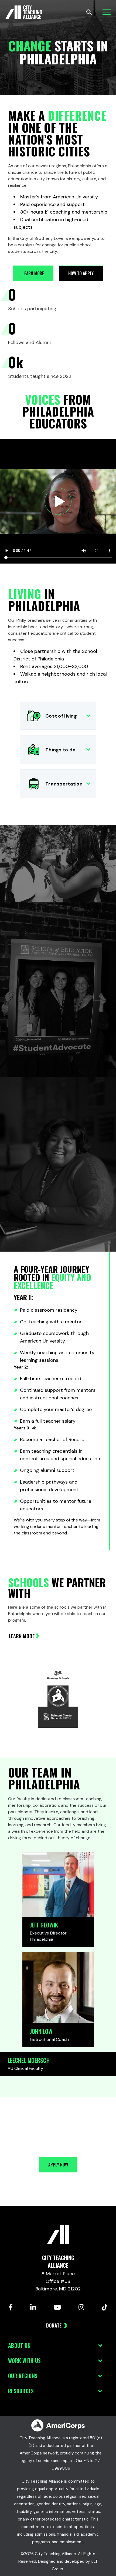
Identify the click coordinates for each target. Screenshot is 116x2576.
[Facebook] (11, 2307)
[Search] (89, 12)
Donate (54, 2325)
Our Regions (23, 2376)
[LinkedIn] (33, 2307)
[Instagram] (81, 2307)
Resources (21, 2391)
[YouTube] (57, 2307)
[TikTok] (105, 2307)
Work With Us (24, 2361)
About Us (19, 2345)
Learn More (22, 1636)
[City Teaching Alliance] (24, 12)
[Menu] (107, 12)
